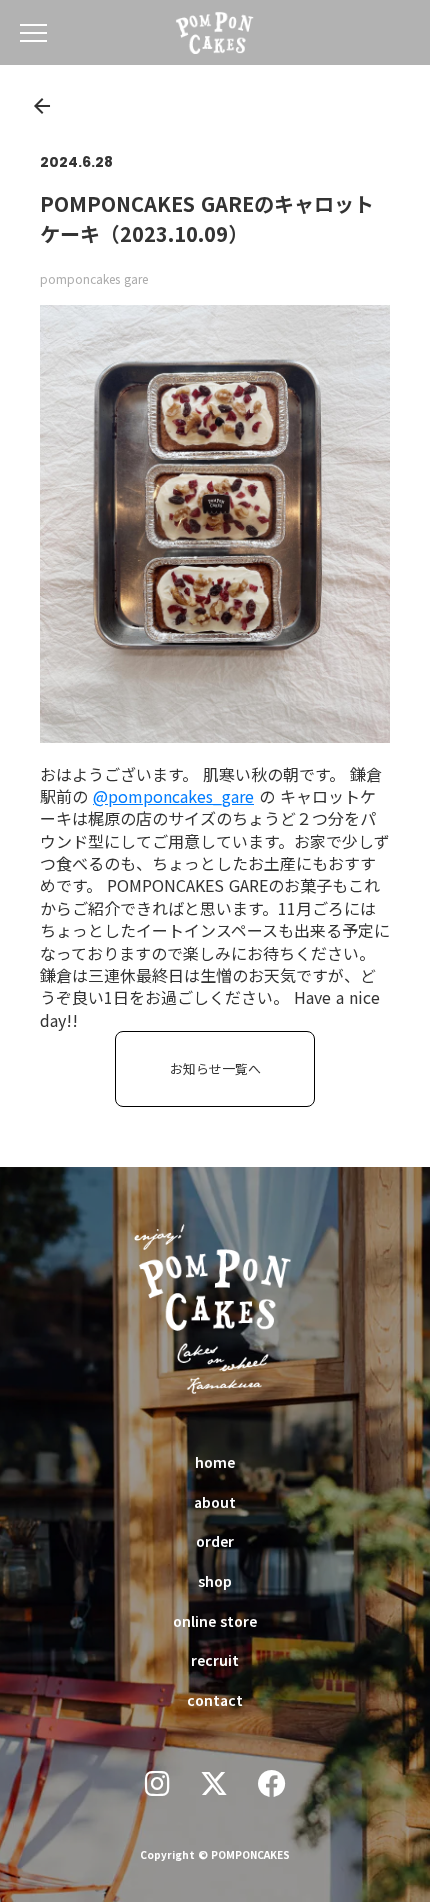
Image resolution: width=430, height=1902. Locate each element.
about (215, 1502)
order (215, 1541)
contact (215, 1700)
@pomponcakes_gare (173, 796)
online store (215, 1621)
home (215, 1462)
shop (215, 1581)
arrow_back (42, 106)
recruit (215, 1660)
